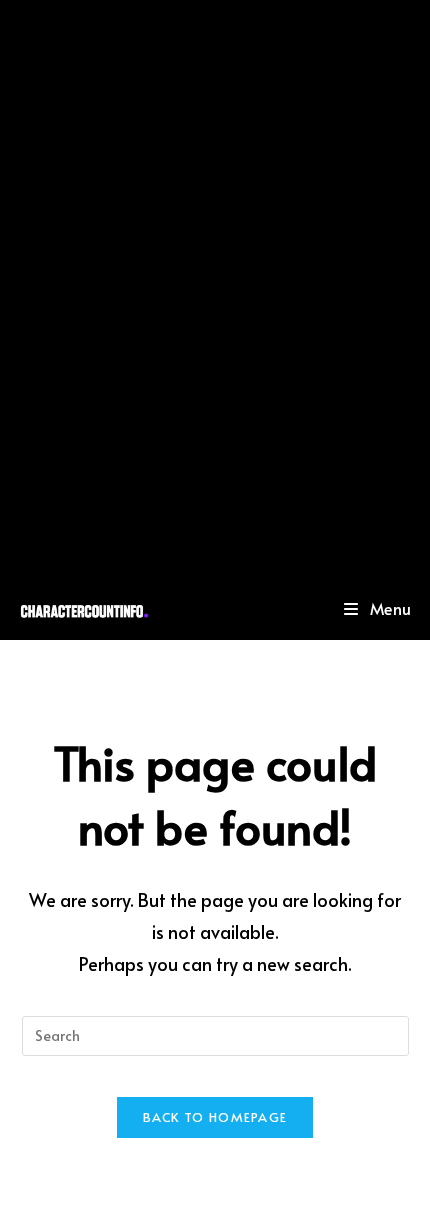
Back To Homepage (215, 1117)
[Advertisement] (215, 288)
